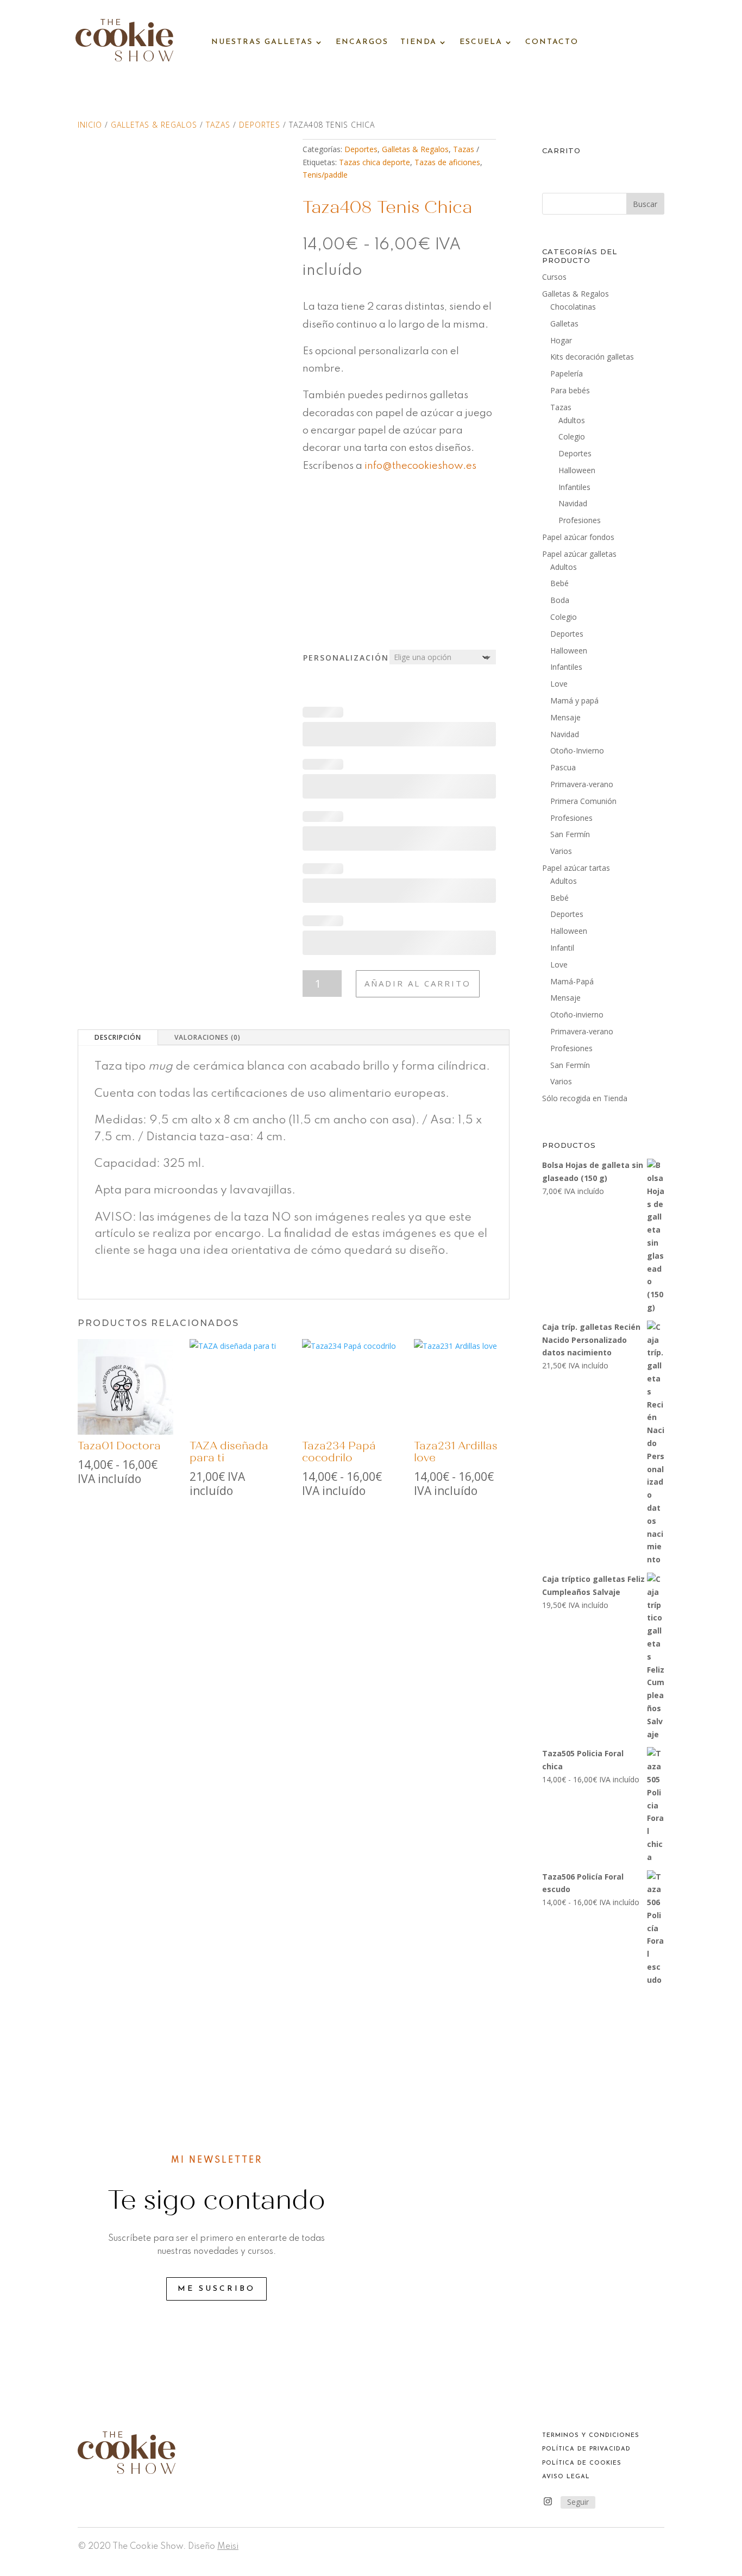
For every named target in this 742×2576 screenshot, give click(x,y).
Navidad (573, 503)
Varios (561, 851)
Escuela (481, 42)
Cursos (554, 277)
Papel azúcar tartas (576, 868)
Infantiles (574, 487)
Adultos (572, 420)
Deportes (260, 125)
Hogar (561, 340)
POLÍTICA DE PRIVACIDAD (586, 2449)
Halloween (577, 470)
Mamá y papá (574, 700)
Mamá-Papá (572, 981)
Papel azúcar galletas (579, 554)
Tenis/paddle (325, 175)
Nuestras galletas (262, 42)
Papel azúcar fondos (578, 537)
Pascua (563, 767)
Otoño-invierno (577, 1014)
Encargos (362, 42)
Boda (560, 600)
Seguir (578, 2502)
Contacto (552, 42)
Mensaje (565, 717)
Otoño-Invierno (577, 750)
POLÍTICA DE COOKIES (582, 2463)
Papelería (567, 373)
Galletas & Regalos (154, 125)
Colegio (572, 436)
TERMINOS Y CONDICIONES (591, 2436)
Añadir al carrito (418, 983)
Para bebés (570, 390)
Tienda (419, 42)
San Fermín (570, 834)
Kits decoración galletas (592, 357)
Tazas (218, 125)
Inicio (90, 125)
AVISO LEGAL (566, 2477)
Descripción (118, 1037)
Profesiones (580, 520)
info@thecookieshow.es (422, 466)
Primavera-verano (582, 784)
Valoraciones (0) (207, 1037)
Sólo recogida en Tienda (585, 1098)
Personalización (346, 658)
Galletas (564, 323)
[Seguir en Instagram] (548, 2502)
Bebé (559, 583)
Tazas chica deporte (375, 162)
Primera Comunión (583, 801)
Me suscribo (216, 2289)
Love (559, 684)
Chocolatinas (573, 307)
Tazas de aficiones (447, 162)
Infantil (562, 948)
